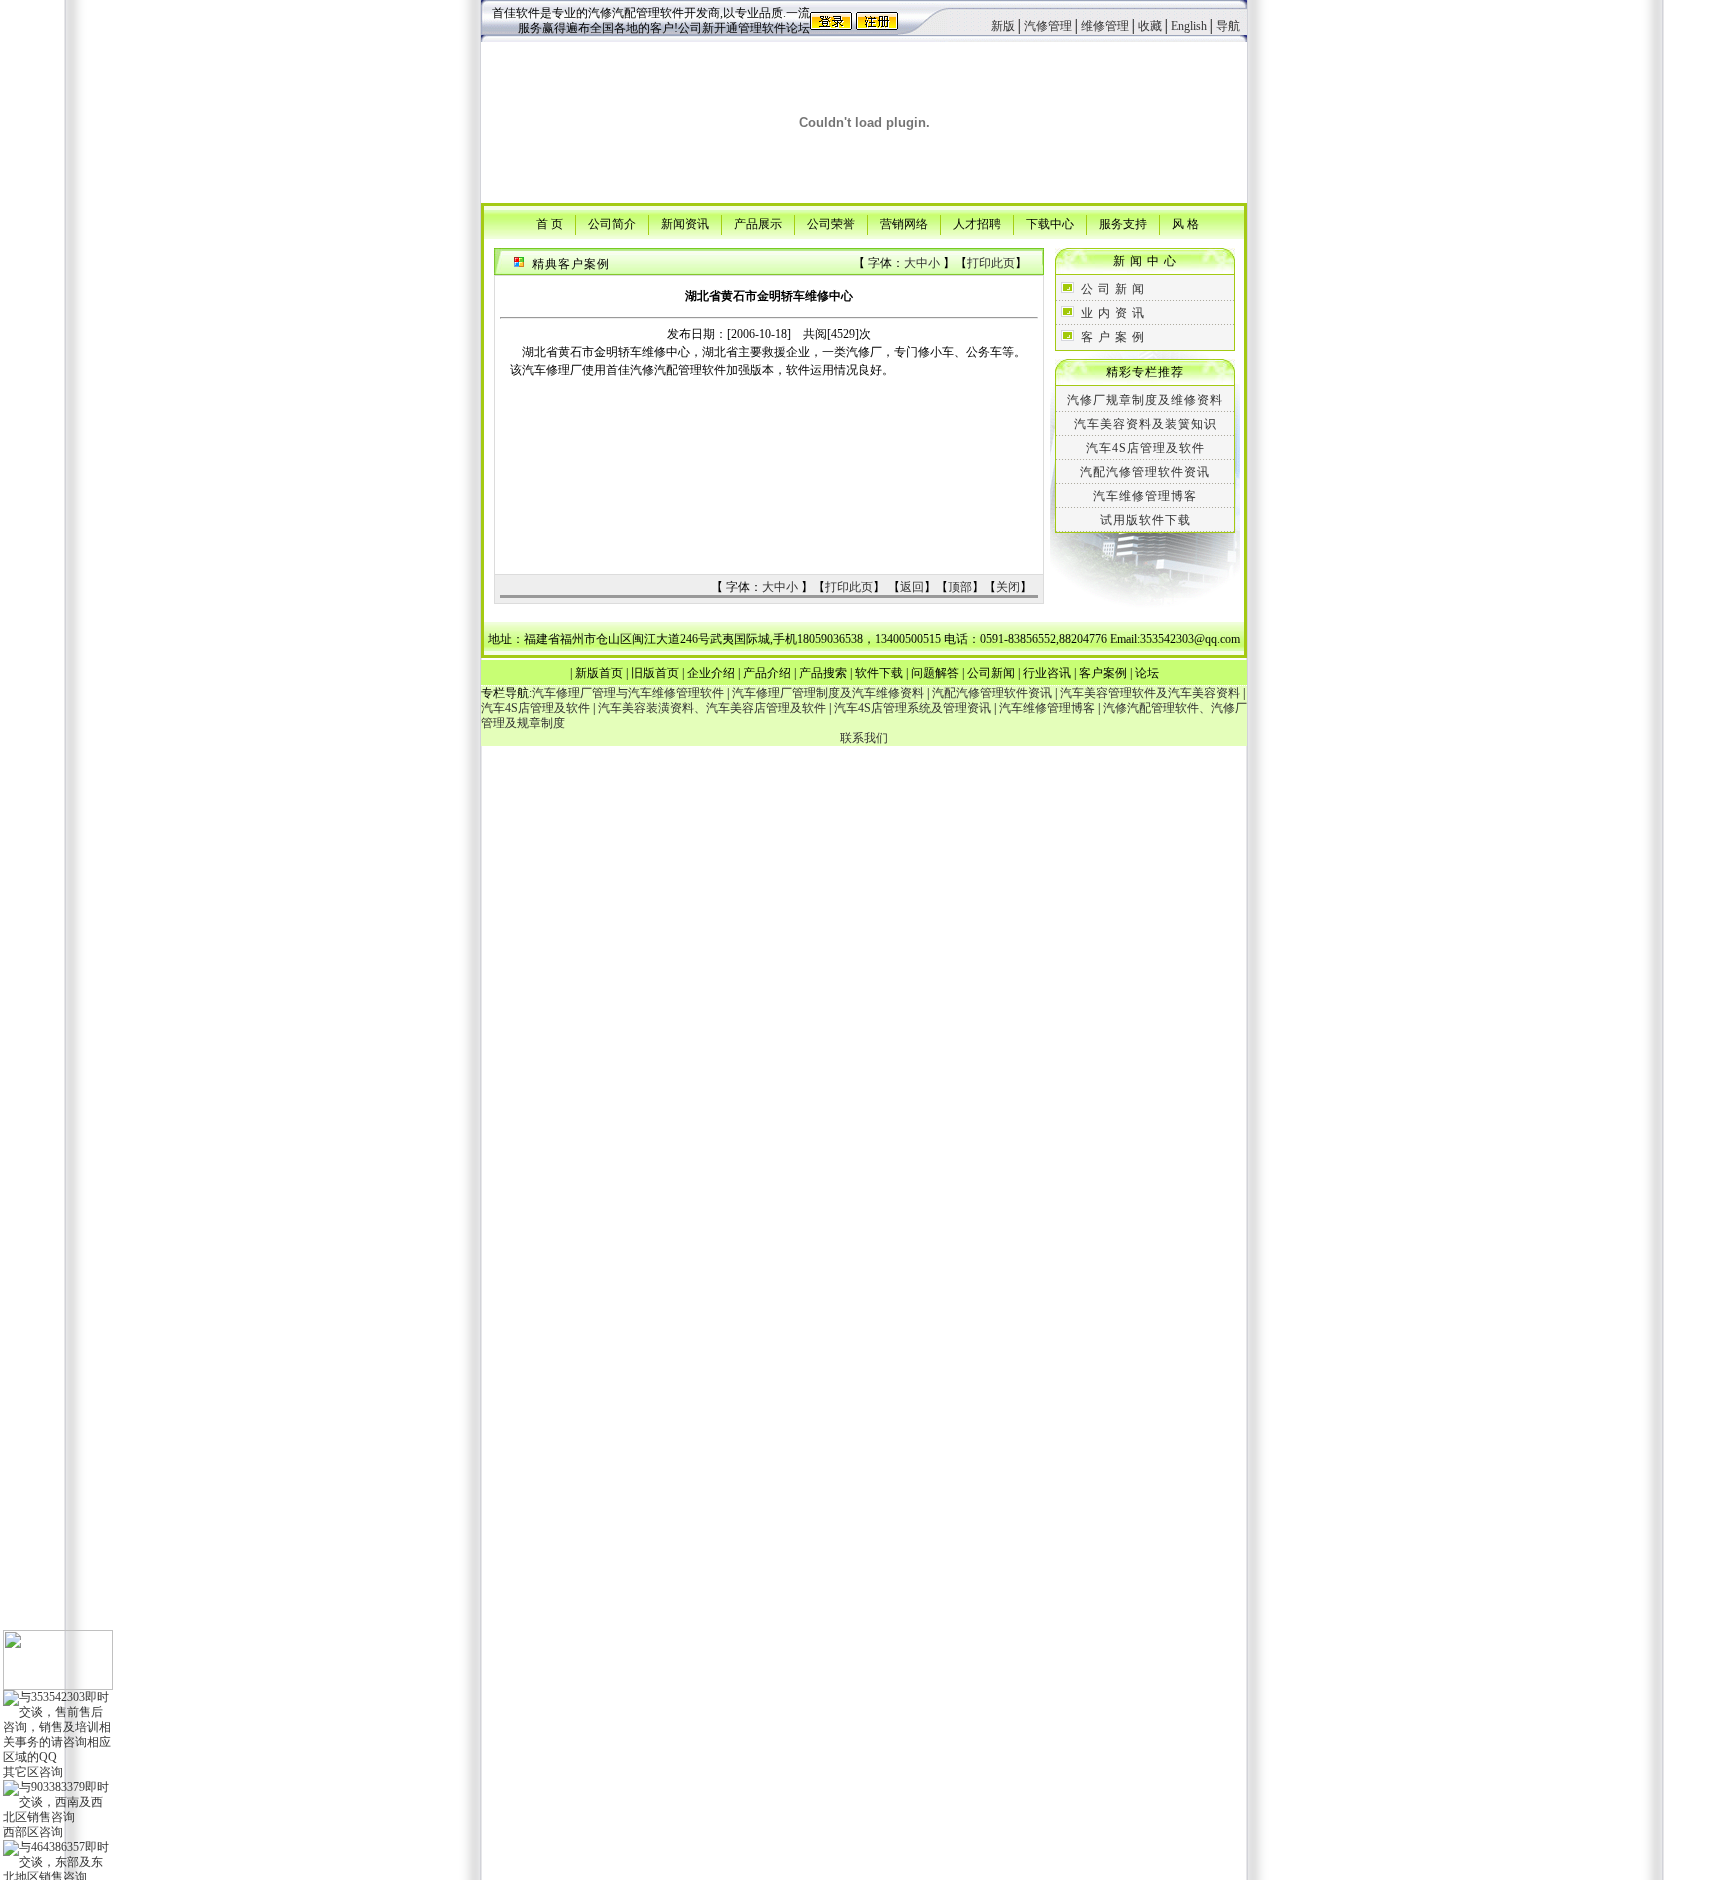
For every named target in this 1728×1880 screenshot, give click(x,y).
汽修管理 (1048, 26)
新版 (1003, 26)
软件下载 (879, 673)
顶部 (960, 587)
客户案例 (1103, 673)
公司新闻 (991, 673)
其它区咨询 (33, 1772)
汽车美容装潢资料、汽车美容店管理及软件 (712, 708)
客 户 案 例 (1113, 337)
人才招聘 (977, 223)
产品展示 (758, 223)
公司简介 (612, 223)
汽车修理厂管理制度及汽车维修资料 (828, 693)
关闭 (1008, 587)
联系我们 (864, 738)
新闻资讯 (685, 223)
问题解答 (935, 673)
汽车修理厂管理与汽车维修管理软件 (628, 693)
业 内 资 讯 (1113, 313)
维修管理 (1105, 26)
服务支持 (1123, 223)
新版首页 (599, 673)
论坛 (1147, 673)
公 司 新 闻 (1113, 289)
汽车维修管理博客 (1145, 496)
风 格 (1185, 223)
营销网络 (904, 223)
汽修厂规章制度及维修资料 (1145, 400)
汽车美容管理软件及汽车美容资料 (1150, 693)
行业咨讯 (1047, 673)
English (1189, 26)
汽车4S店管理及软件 (1145, 448)
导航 (1228, 26)
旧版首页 (655, 673)
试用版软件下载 (1145, 520)
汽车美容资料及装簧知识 (1145, 424)
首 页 (549, 223)
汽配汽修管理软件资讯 (1145, 472)
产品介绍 (767, 673)
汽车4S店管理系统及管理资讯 (912, 708)
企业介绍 (711, 673)
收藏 (1150, 26)
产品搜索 (823, 673)
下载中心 (1050, 223)
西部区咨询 (33, 1832)
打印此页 (991, 263)
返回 (912, 587)
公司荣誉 (831, 223)
